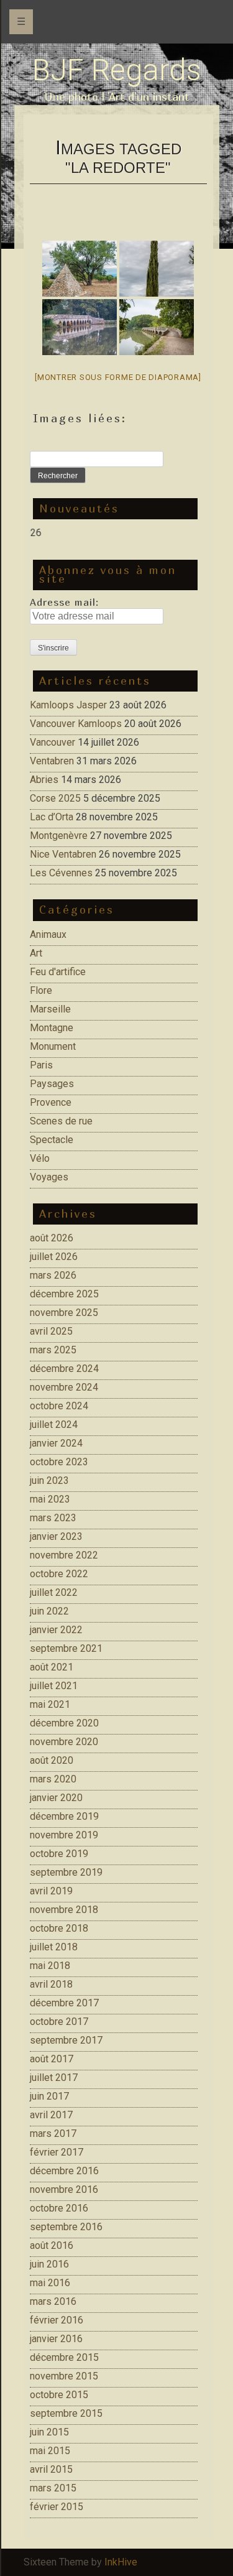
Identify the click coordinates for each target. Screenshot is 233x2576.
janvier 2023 (56, 1536)
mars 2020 (53, 1779)
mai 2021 (50, 1704)
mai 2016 (50, 2283)
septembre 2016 (66, 2227)
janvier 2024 (56, 1443)
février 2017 (57, 2152)
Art (36, 953)
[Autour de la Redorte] (80, 269)
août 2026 (52, 1238)
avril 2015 (51, 2469)
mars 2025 (53, 1350)
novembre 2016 (64, 2189)
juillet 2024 (54, 1425)
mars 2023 (53, 1518)
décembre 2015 (64, 2357)
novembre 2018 (64, 1910)
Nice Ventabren (63, 854)
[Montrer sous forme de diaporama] (118, 377)
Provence (51, 1102)
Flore (41, 990)
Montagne (52, 1028)
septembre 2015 (66, 2413)
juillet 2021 (54, 1686)
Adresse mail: (64, 602)
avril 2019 (51, 1891)
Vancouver (53, 742)
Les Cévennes (61, 873)
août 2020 (52, 1760)
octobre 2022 (59, 1574)
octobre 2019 (59, 1854)
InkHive (121, 2562)
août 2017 (52, 2059)
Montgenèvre (59, 836)
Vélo (40, 1158)
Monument (53, 1046)
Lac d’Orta (52, 817)
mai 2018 (50, 1966)
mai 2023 (50, 1499)
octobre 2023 (59, 1462)
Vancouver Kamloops (76, 724)
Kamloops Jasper (68, 705)
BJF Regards (117, 70)
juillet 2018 (54, 1947)
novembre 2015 (64, 2376)
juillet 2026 (54, 1257)
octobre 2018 (59, 1928)
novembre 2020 (64, 1742)
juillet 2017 (54, 2078)
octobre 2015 (59, 2395)
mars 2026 (53, 1275)
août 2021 (52, 1667)
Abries (44, 780)
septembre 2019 (66, 1872)
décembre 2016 (64, 2171)
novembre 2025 (64, 1313)
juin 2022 (49, 1611)
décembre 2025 (64, 1294)
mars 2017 (53, 2134)
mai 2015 (50, 2451)
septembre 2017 (66, 2040)
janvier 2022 (56, 1630)
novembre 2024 (64, 1387)
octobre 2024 (59, 1406)
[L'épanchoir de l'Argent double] (80, 327)
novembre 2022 (64, 1555)
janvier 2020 (56, 1798)
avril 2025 (51, 1331)
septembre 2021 (66, 1648)
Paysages (52, 1084)
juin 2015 (49, 2432)
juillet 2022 (54, 1592)
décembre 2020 (64, 1723)
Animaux (48, 934)
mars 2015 (53, 2488)
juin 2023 (49, 1480)
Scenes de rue (61, 1121)
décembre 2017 (64, 2003)
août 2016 (52, 2245)
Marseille (50, 1009)
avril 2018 (51, 1984)
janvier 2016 (56, 2339)
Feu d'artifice (58, 972)
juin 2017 (49, 2096)
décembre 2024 (64, 1369)
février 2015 (57, 2507)
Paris (41, 1065)
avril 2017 (51, 2115)
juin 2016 (49, 2264)
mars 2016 (53, 2301)
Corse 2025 (55, 798)
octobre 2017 (59, 2022)
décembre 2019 (64, 1816)
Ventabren (52, 761)
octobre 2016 (59, 2208)
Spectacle (52, 1140)
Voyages (49, 1177)
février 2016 (57, 2320)
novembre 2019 (64, 1835)
